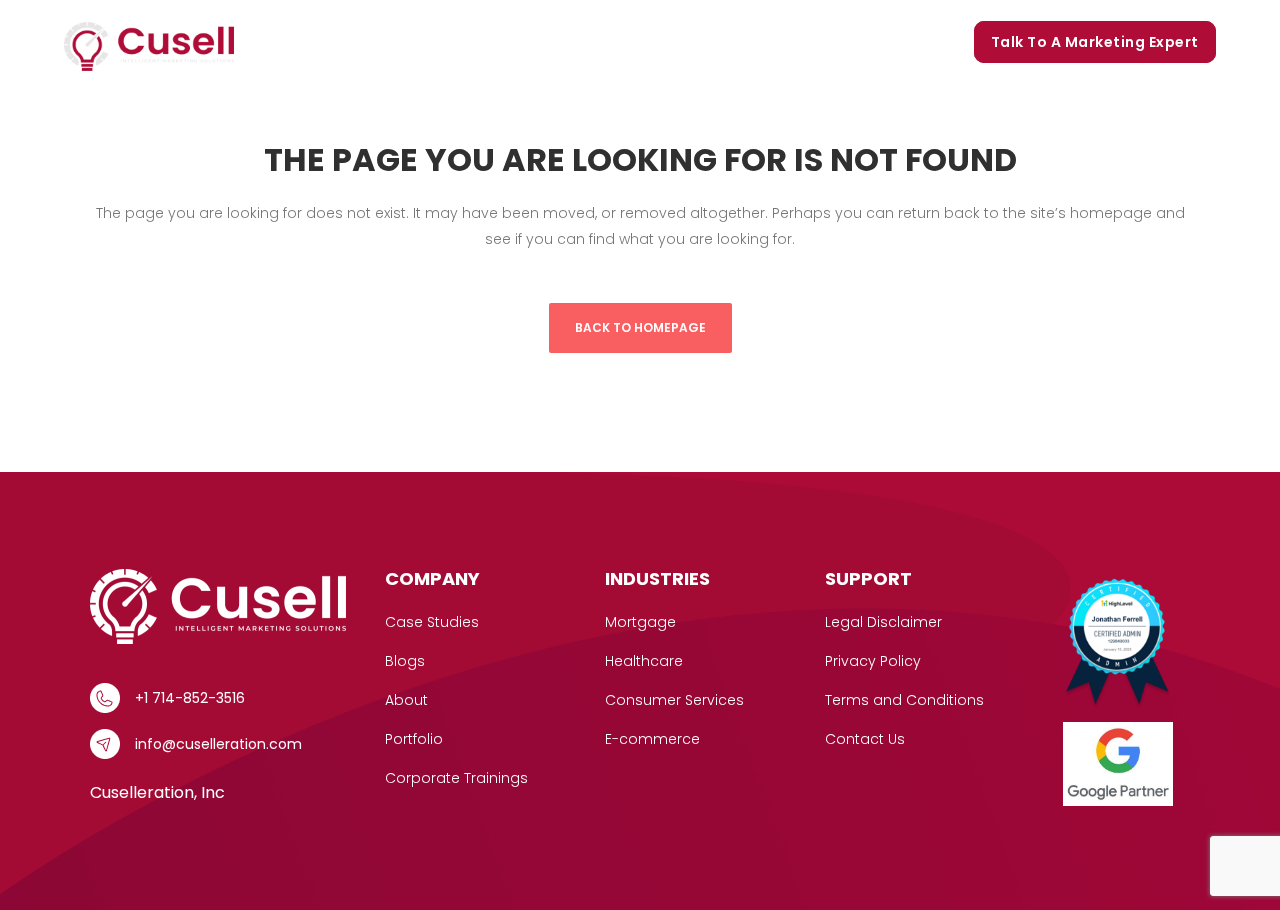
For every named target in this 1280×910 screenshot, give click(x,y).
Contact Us (865, 739)
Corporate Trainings (874, 42)
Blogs (755, 42)
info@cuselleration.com (218, 744)
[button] (387, 42)
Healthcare (644, 661)
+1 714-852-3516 (190, 698)
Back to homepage (640, 327)
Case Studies (471, 42)
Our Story (582, 42)
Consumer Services (674, 700)
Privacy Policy (873, 661)
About (406, 700)
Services (345, 42)
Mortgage (640, 622)
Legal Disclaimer (883, 622)
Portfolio (676, 42)
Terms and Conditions (904, 700)
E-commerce (652, 739)
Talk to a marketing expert (1095, 42)
